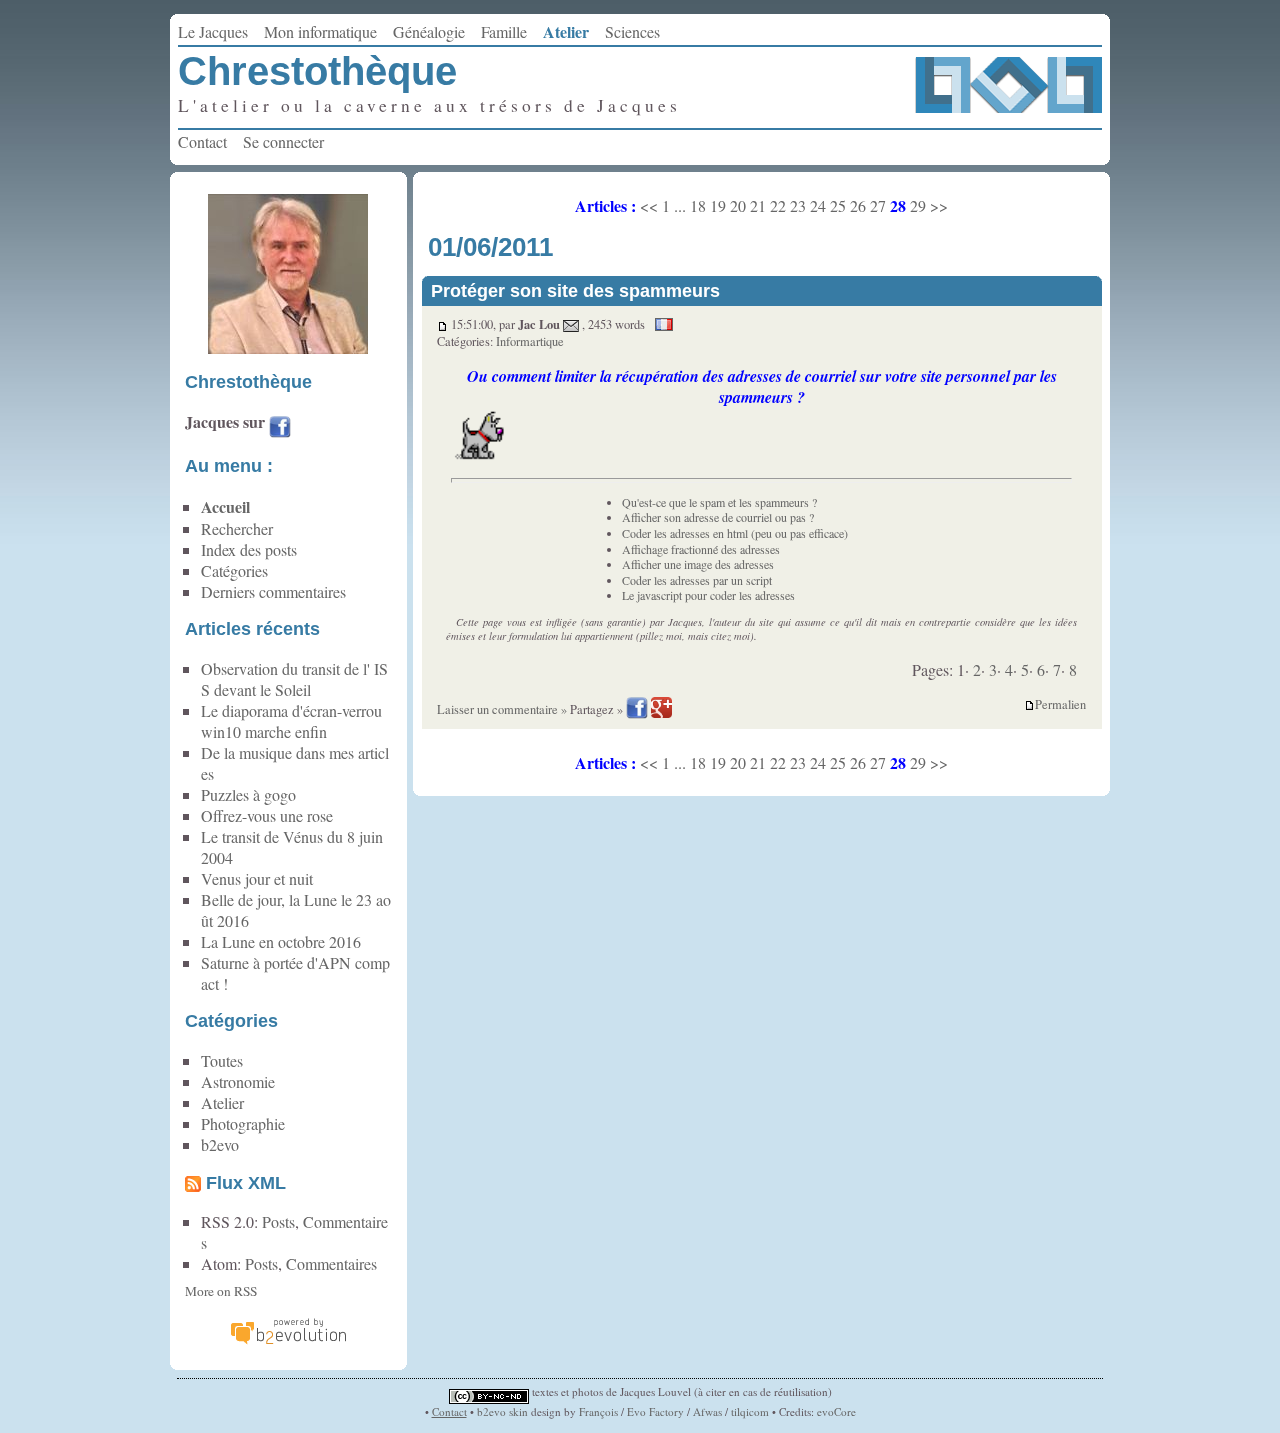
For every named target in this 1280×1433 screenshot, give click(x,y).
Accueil (225, 506)
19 (718, 205)
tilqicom (750, 1411)
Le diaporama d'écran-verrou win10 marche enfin (291, 721)
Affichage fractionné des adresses (701, 549)
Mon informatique (320, 31)
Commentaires (331, 1263)
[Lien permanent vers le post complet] (442, 324)
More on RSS (221, 1291)
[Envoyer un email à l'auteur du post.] (571, 324)
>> (939, 205)
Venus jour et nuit (257, 878)
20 (738, 205)
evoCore (836, 1411)
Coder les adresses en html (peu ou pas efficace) (735, 533)
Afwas (707, 1411)
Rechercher (237, 528)
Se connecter (283, 141)
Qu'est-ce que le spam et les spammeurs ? (719, 502)
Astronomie (238, 1081)
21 (758, 205)
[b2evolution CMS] (288, 1341)
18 (698, 205)
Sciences (632, 31)
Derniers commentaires (273, 591)
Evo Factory (655, 1411)
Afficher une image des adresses (698, 564)
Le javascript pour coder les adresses (708, 595)
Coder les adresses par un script (697, 580)
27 (878, 205)
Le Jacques (213, 31)
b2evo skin (502, 1411)
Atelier (566, 31)
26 (858, 205)
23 (798, 205)
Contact (202, 141)
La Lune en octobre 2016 (281, 941)
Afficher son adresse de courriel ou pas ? (718, 517)
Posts (278, 1221)
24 (818, 205)
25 (838, 205)
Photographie (243, 1123)
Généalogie (429, 31)
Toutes (222, 1060)
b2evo (220, 1144)
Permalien (1060, 705)
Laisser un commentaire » (502, 709)
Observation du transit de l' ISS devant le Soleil (294, 679)
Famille (504, 31)
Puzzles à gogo (248, 794)
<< (649, 205)
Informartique (530, 341)
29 (918, 205)
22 (778, 205)
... (680, 205)
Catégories (234, 570)
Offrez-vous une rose (267, 815)
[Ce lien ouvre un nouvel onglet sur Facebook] (280, 429)
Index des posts (249, 549)
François (598, 1411)
